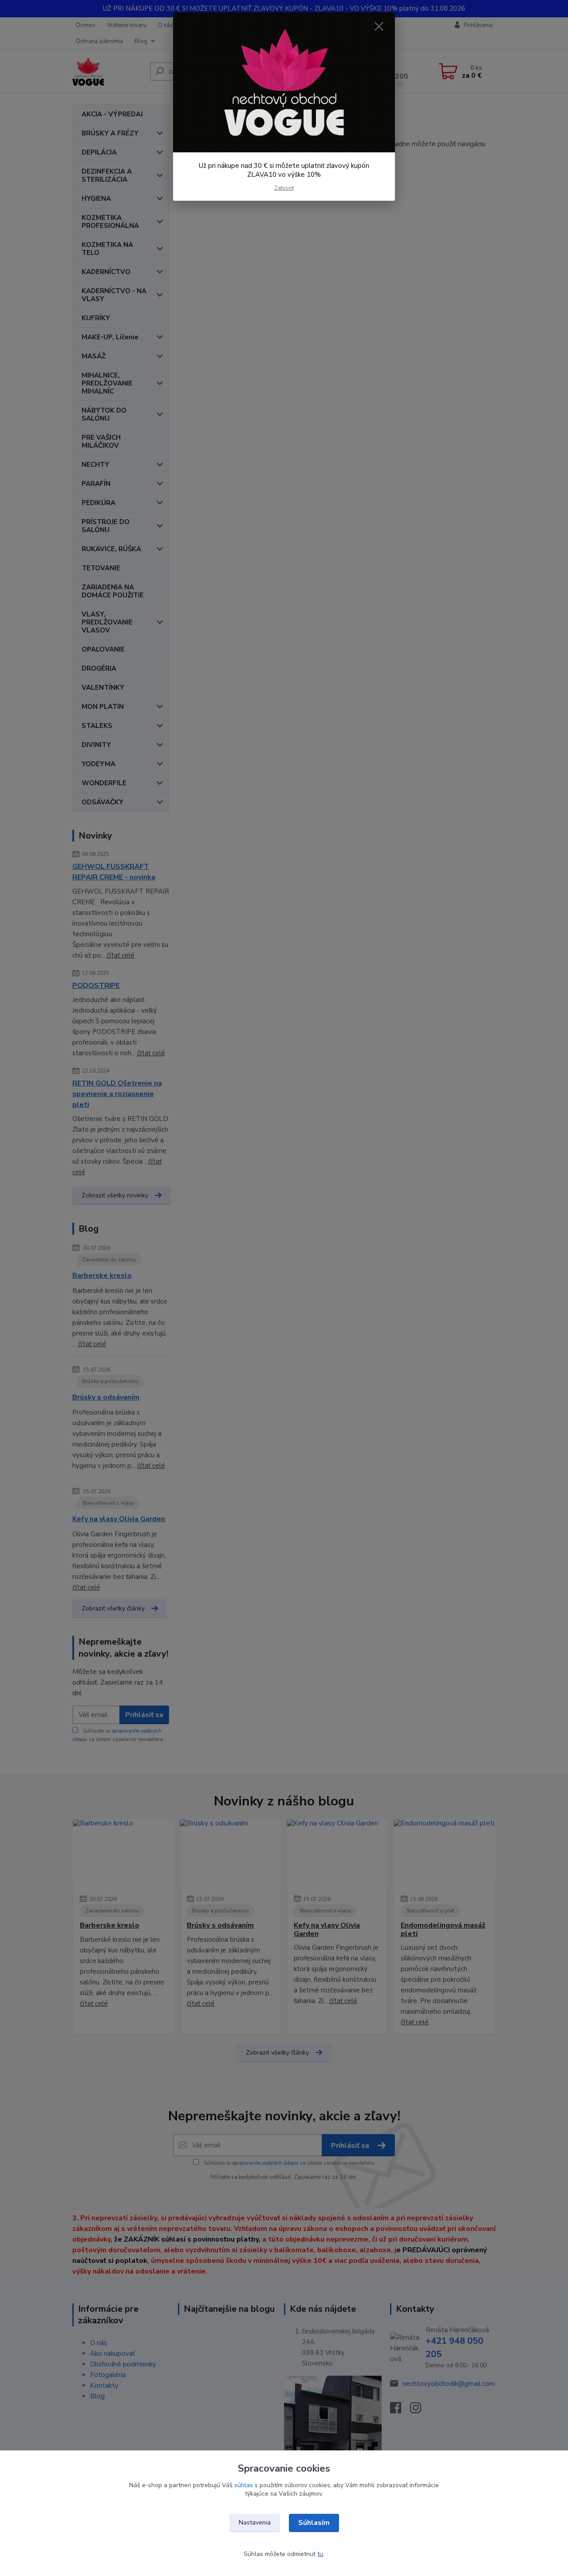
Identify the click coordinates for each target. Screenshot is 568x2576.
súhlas (244, 2485)
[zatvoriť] (379, 26)
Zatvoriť (284, 188)
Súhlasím (314, 2523)
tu (320, 2554)
